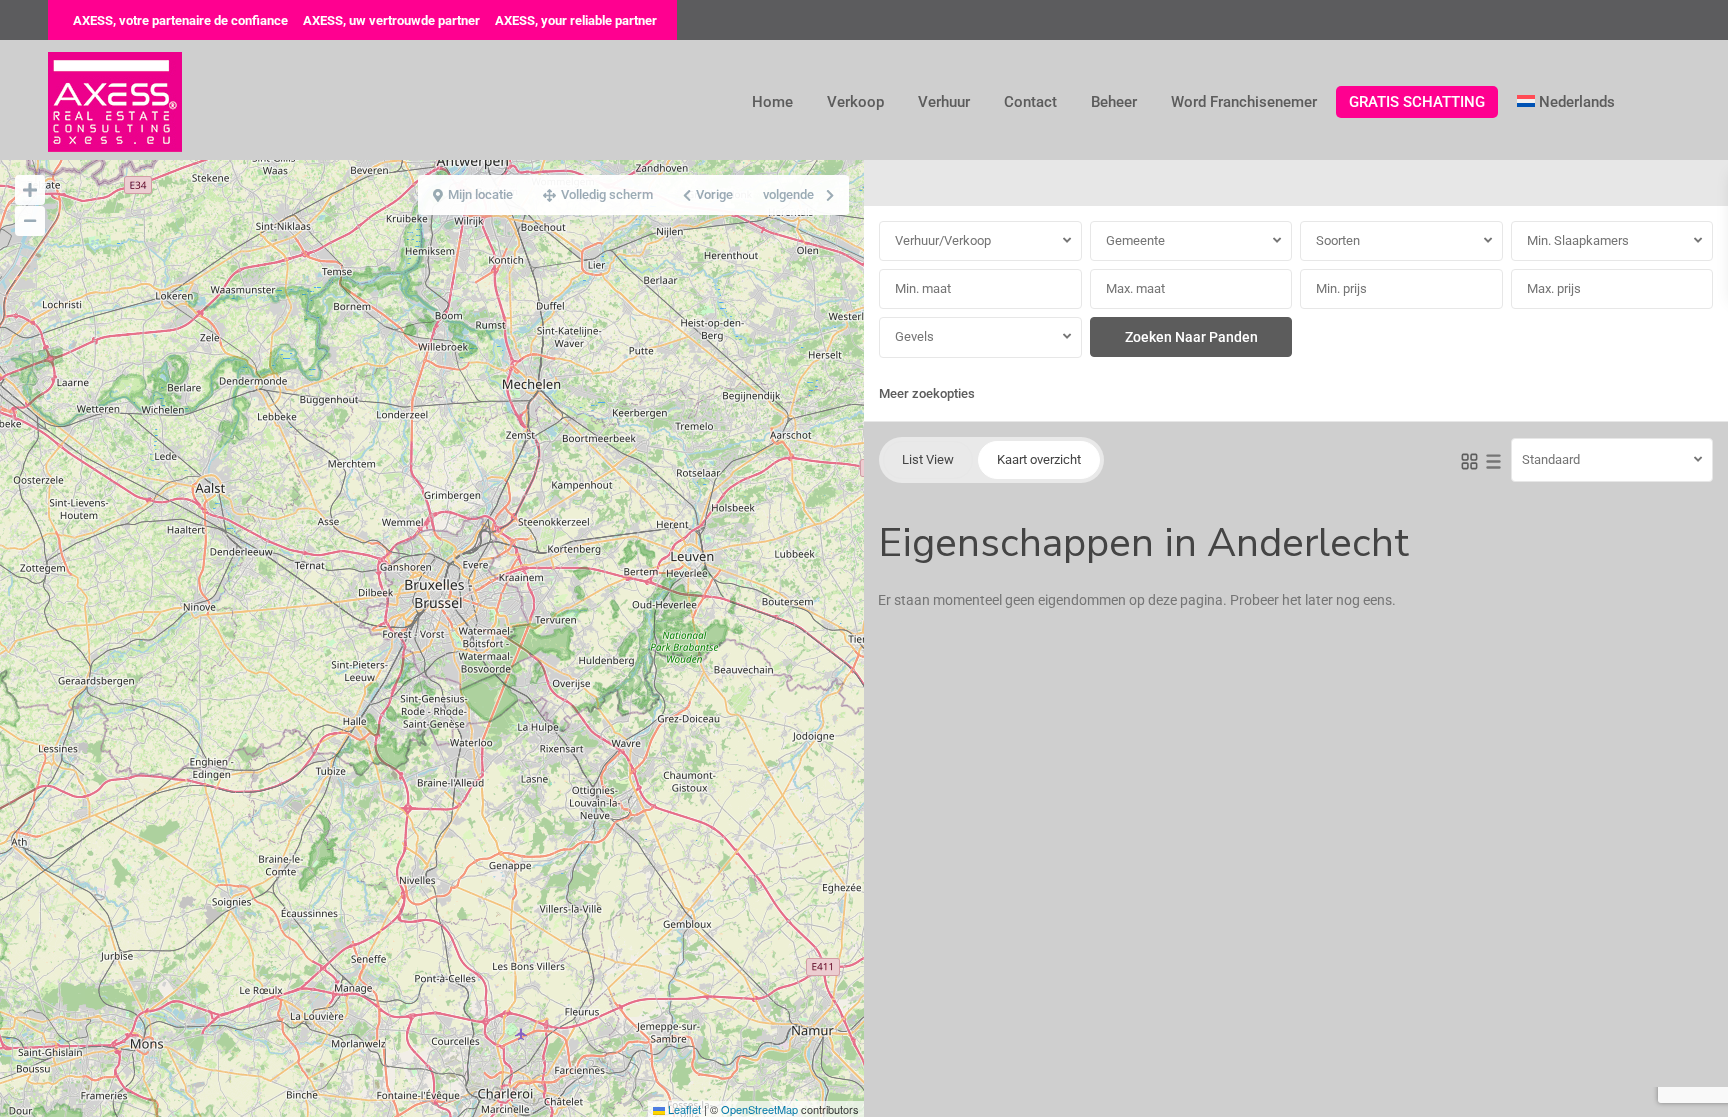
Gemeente (1135, 240)
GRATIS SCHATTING (1417, 102)
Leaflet (683, 1109)
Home (772, 102)
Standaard (1551, 459)
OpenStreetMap (759, 1109)
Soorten (1338, 240)
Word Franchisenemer (1244, 102)
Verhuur (944, 102)
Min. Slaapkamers (1578, 240)
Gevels (914, 336)
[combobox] (980, 241)
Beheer (1114, 102)
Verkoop (855, 102)
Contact (1030, 102)
